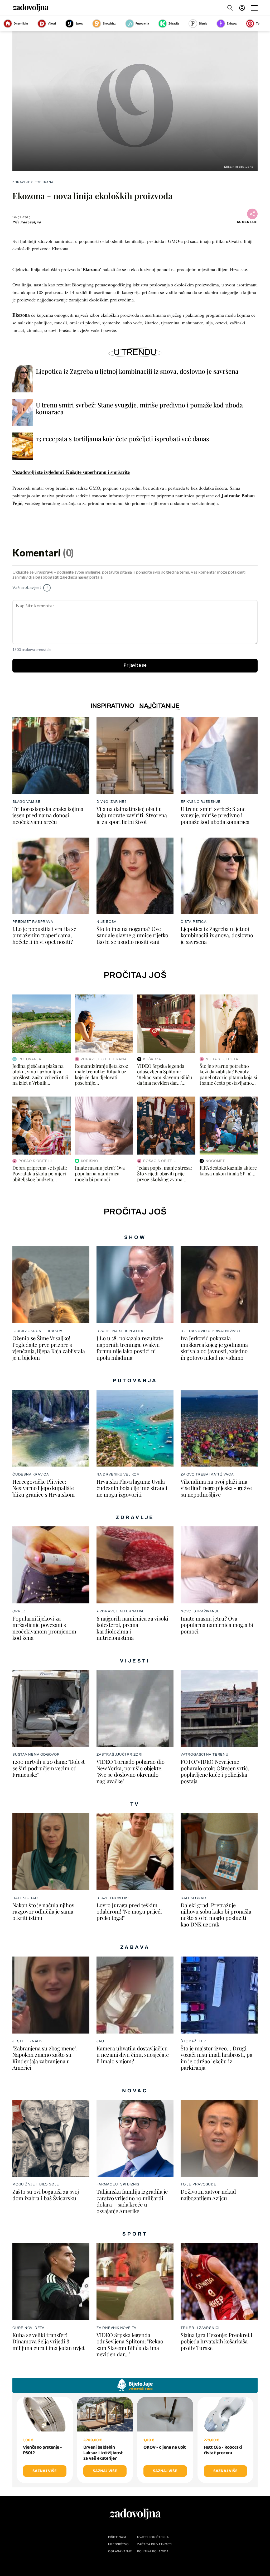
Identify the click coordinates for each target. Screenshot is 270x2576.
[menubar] (243, 8)
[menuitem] (242, 8)
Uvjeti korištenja (153, 2537)
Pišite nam (117, 2537)
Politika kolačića (153, 2551)
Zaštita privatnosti (155, 2544)
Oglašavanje (120, 2551)
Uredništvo (119, 2544)
